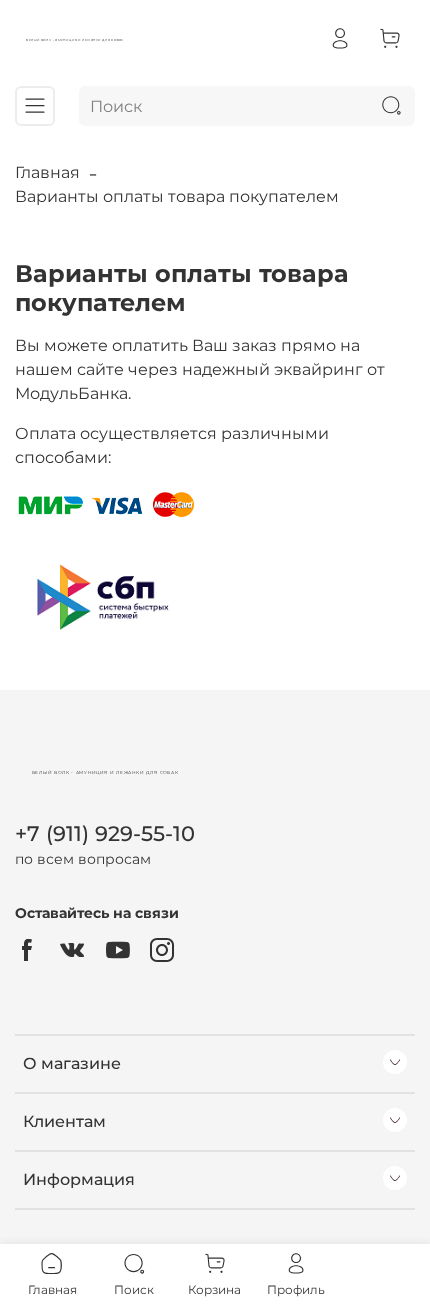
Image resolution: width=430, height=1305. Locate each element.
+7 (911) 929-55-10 (105, 833)
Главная (47, 172)
